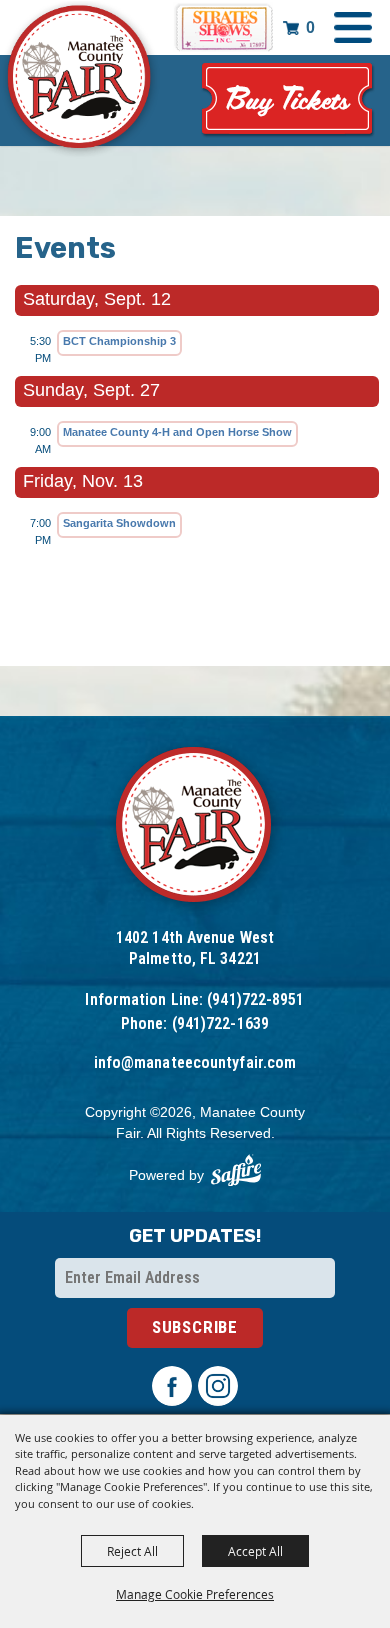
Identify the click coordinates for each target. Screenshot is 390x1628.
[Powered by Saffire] (236, 1170)
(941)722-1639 (220, 1023)
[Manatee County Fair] (80, 80)
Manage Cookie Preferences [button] (195, 1594)
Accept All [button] (255, 1551)
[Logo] (195, 827)
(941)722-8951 (255, 999)
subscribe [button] (195, 1327)
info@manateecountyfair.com (195, 1062)
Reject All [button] (132, 1551)
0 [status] (310, 27)
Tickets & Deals (288, 100)
